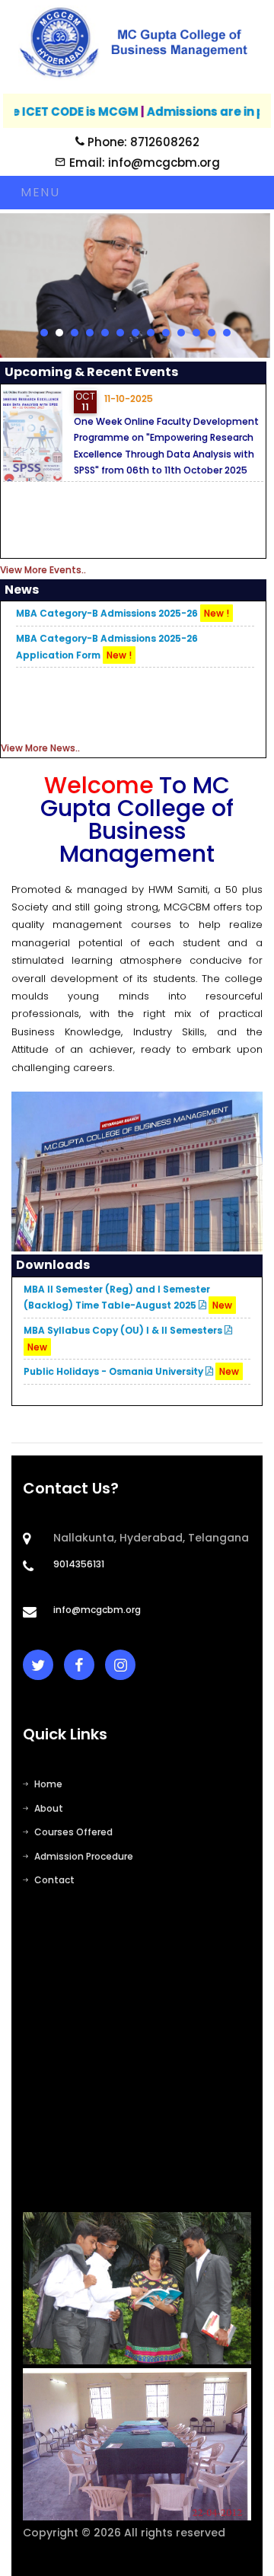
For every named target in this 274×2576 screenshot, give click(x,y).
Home (48, 1784)
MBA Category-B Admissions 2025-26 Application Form (107, 647)
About (49, 1808)
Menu (40, 192)
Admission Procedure (84, 1856)
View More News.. (40, 748)
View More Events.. (43, 570)
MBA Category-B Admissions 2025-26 (123, 613)
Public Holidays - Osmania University (131, 1371)
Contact (54, 1880)
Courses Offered (73, 1832)
